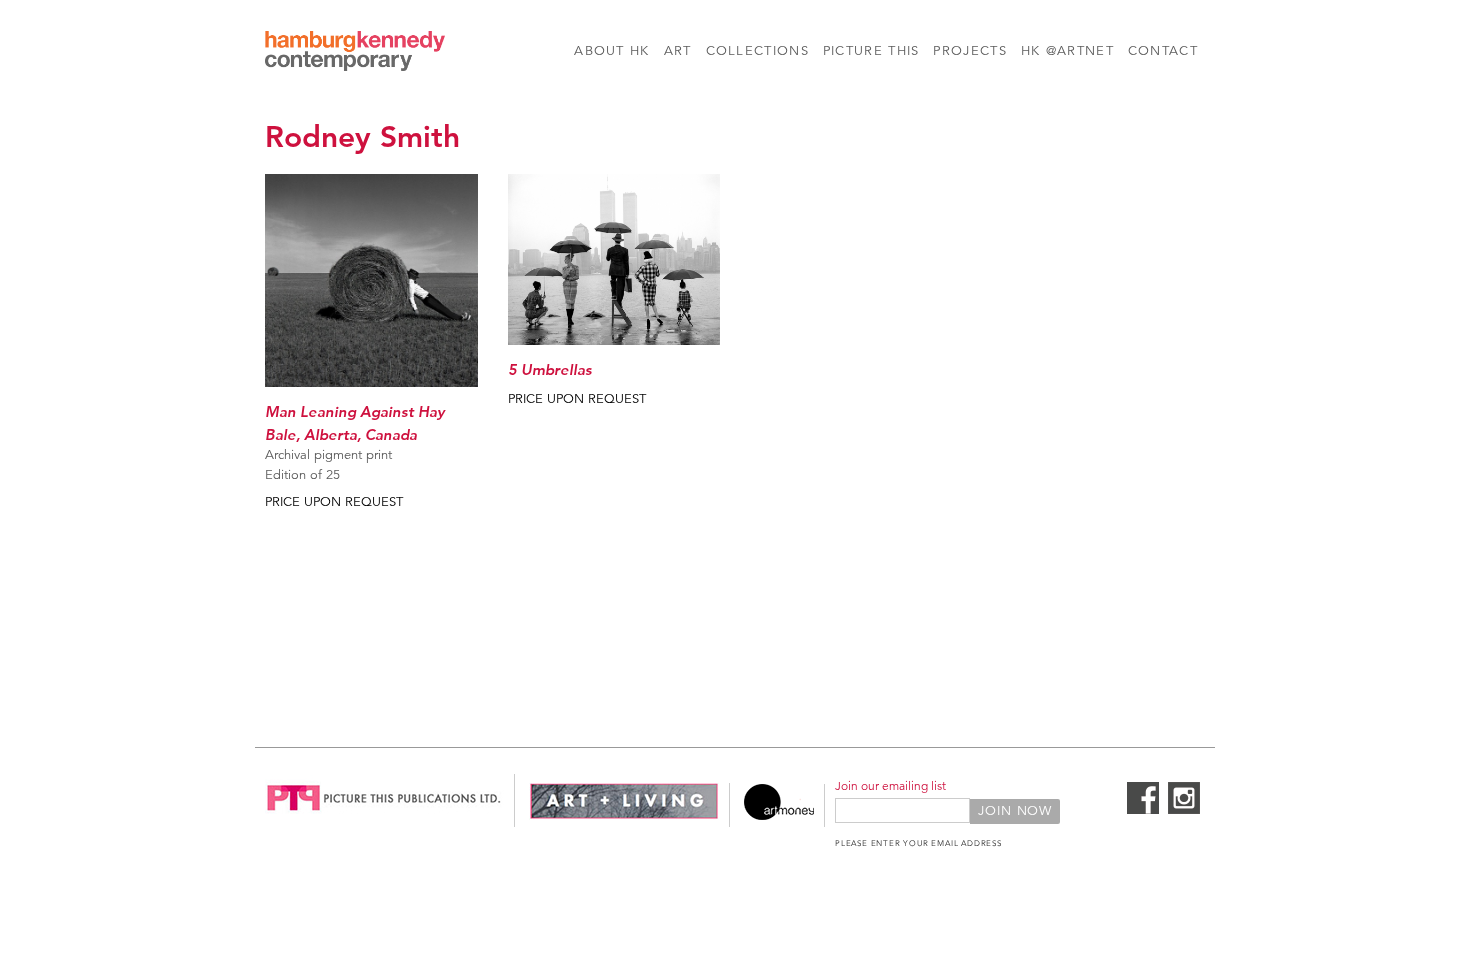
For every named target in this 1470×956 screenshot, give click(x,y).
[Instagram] (1184, 810)
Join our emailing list (890, 785)
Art (678, 51)
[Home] (355, 54)
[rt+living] (624, 816)
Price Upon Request (334, 502)
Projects (969, 51)
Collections (757, 51)
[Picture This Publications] (384, 816)
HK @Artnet (1067, 51)
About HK (611, 51)
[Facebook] (1143, 810)
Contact (1163, 51)
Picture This (871, 51)
